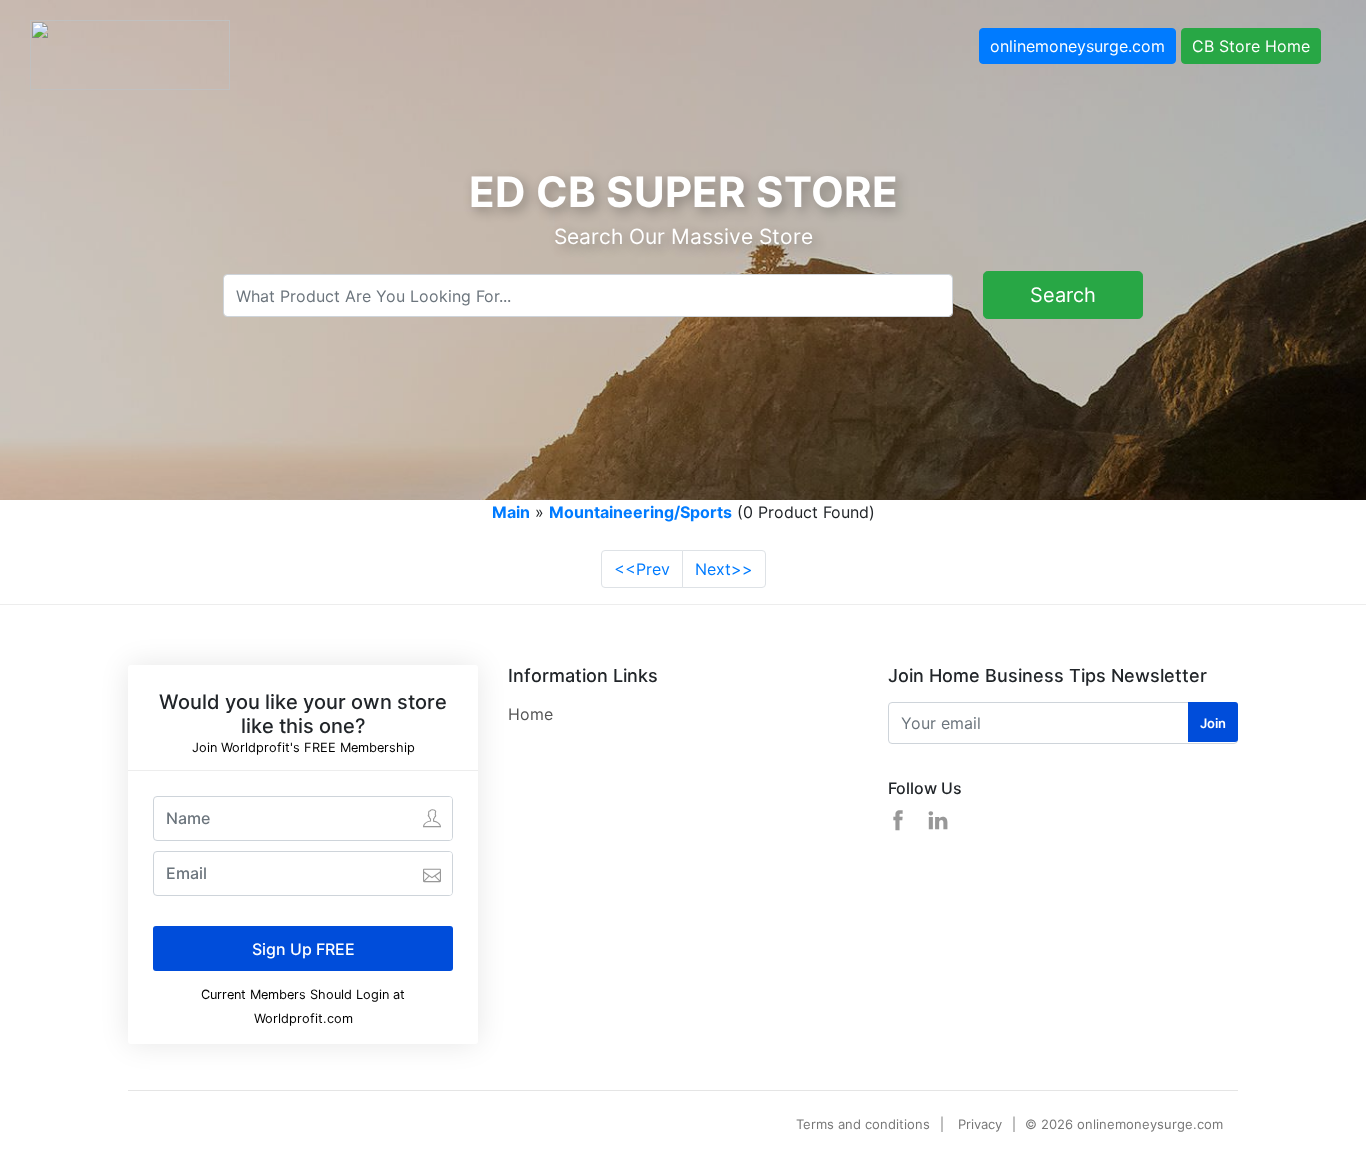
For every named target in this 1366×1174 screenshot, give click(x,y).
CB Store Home (1251, 46)
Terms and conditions (863, 1124)
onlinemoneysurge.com (1077, 46)
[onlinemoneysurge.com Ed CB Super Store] (130, 53)
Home (530, 714)
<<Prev (642, 569)
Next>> (724, 569)
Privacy (980, 1124)
